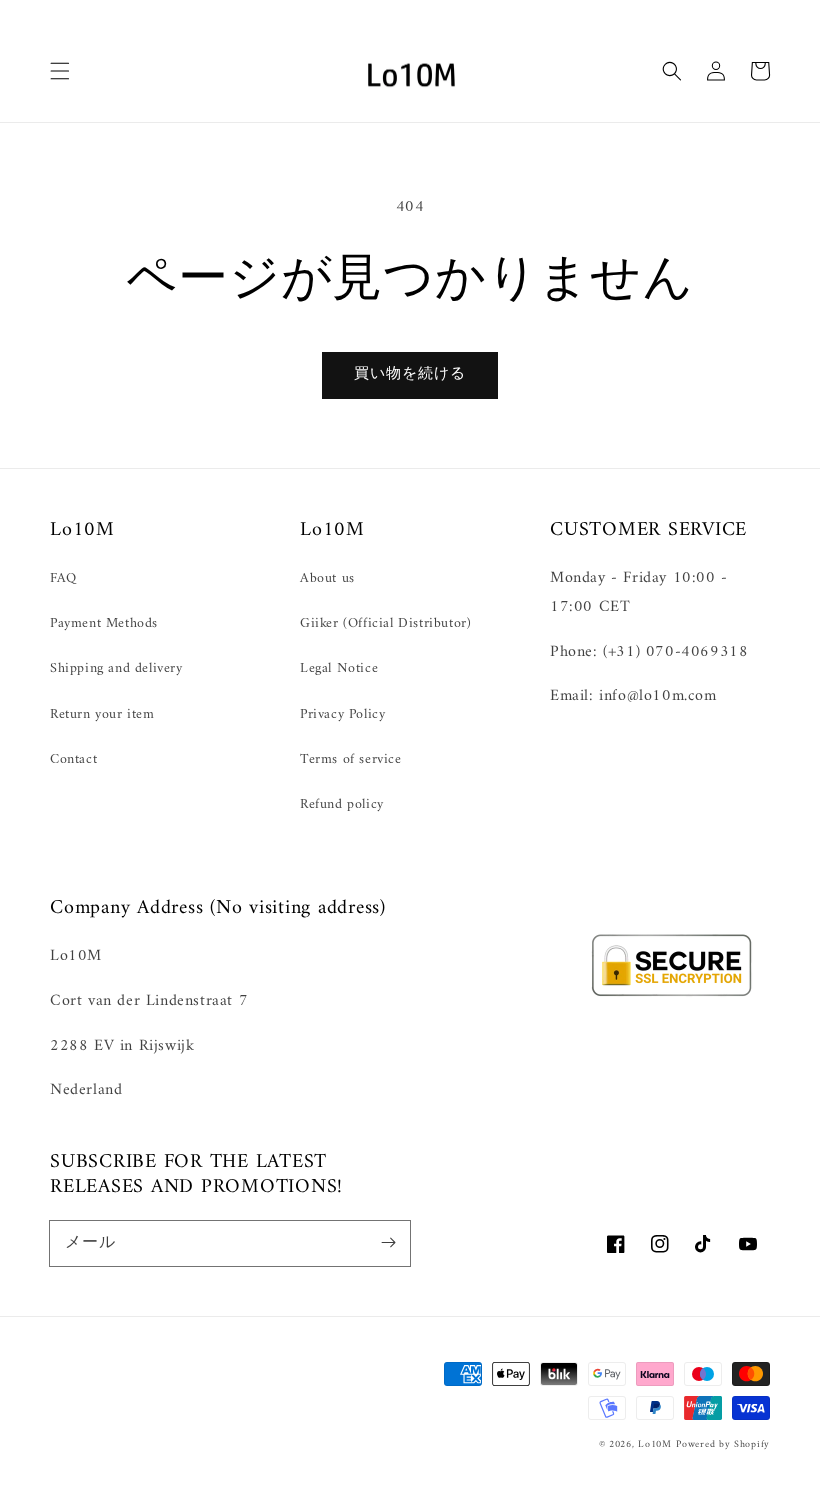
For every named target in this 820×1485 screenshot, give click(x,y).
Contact (73, 759)
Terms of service (351, 759)
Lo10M (655, 1444)
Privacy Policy (342, 714)
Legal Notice (339, 668)
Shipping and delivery (116, 668)
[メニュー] (60, 71)
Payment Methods (104, 623)
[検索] (672, 71)
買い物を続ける (410, 374)
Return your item (102, 714)
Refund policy (342, 804)
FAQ (63, 578)
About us (327, 578)
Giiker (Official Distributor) (385, 623)
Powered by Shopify (723, 1444)
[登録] (388, 1243)
